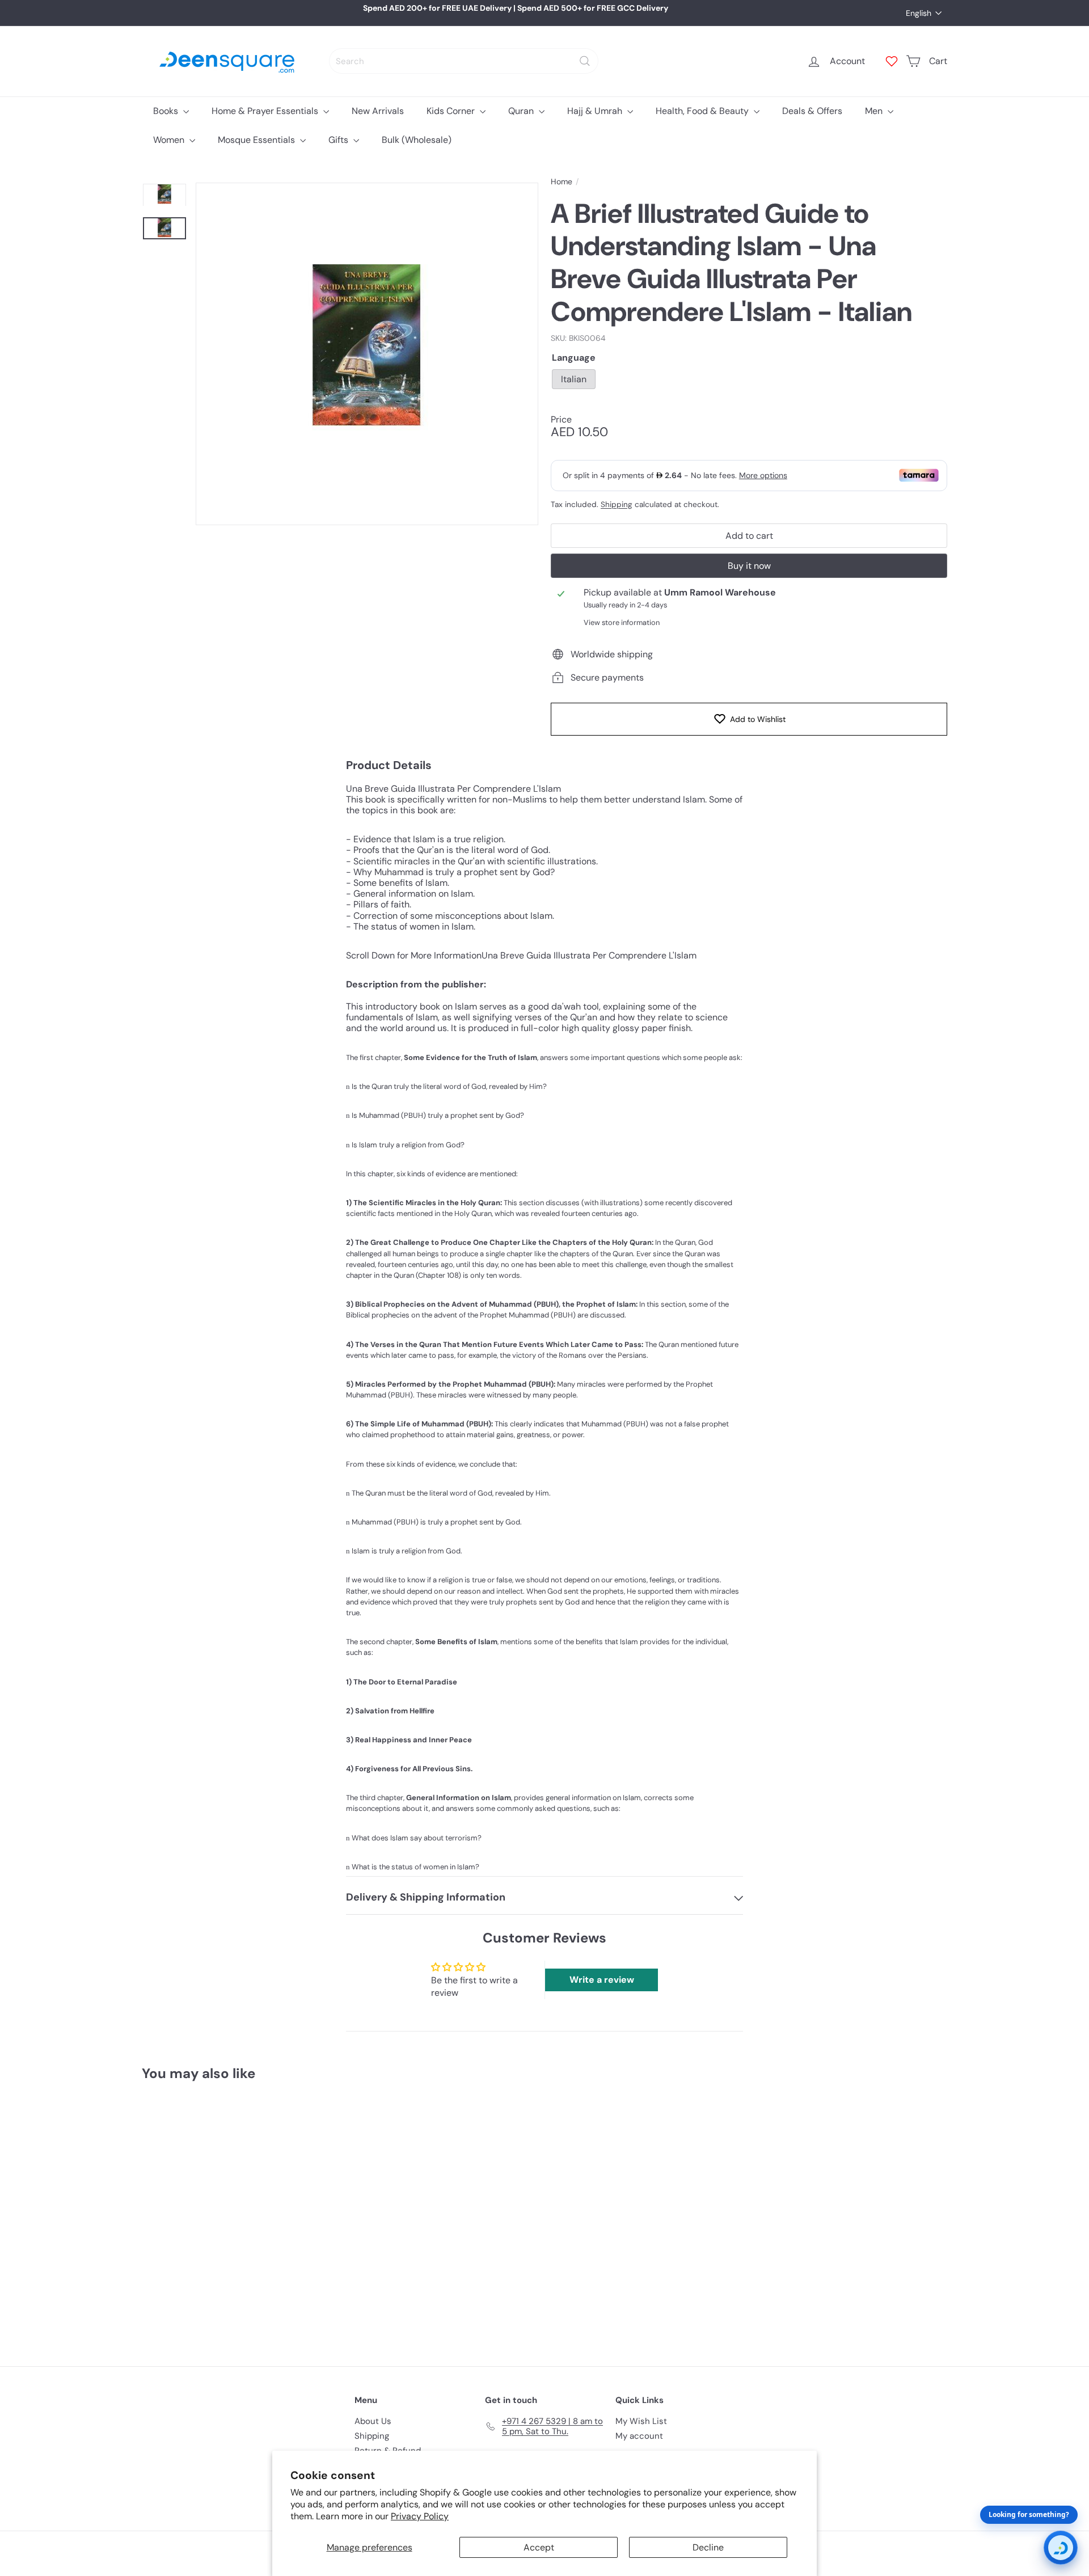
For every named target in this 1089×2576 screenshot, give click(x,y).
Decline (708, 2547)
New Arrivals (378, 111)
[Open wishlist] (892, 61)
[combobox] (464, 61)
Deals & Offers (812, 111)
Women (170, 140)
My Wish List (641, 2421)
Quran (522, 111)
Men (875, 111)
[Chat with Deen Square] (1061, 2548)
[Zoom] (367, 354)
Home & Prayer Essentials (266, 111)
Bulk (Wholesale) (417, 140)
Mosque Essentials (258, 140)
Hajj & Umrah (596, 111)
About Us (373, 2421)
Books (167, 111)
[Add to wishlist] (252, 2119)
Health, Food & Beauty (703, 111)
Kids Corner (452, 111)
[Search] (585, 61)
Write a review (602, 1980)
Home (562, 182)
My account (639, 2436)
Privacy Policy (420, 2516)
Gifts (339, 140)
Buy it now (749, 566)
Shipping (617, 504)
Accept (539, 2547)
